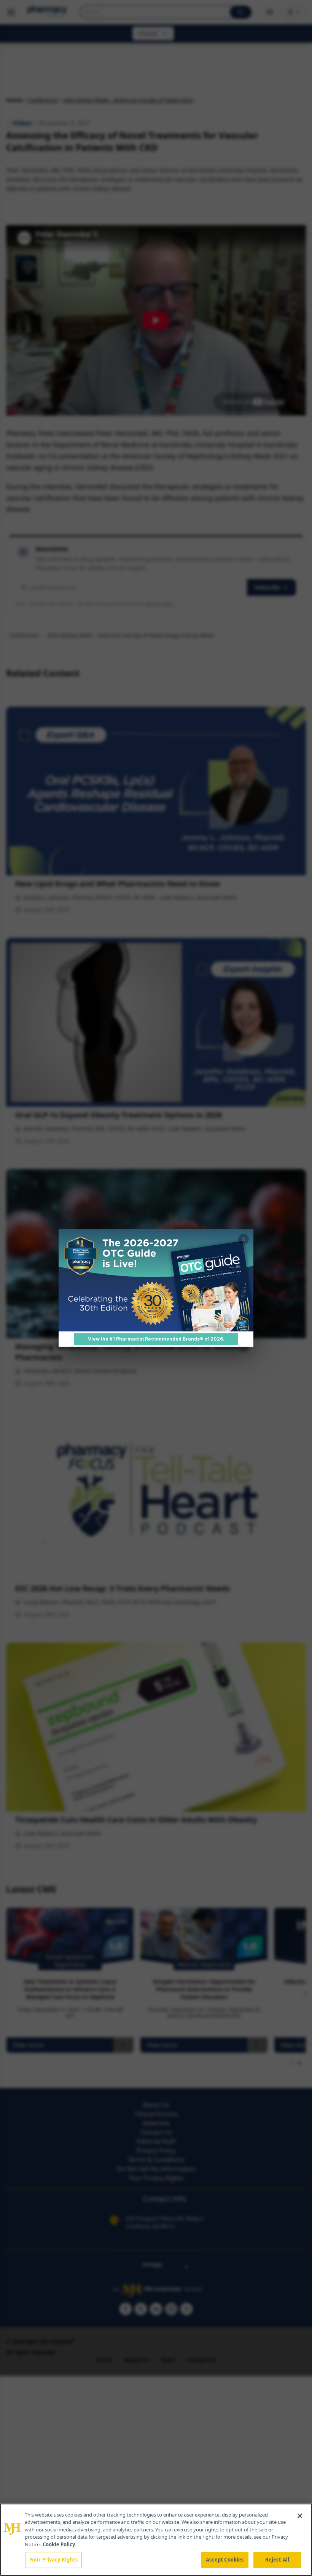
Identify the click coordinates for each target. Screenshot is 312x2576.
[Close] (300, 2516)
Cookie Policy (59, 2544)
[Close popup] (244, 1239)
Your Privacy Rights (53, 2560)
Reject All (277, 2560)
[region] (156, 2540)
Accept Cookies (225, 2560)
